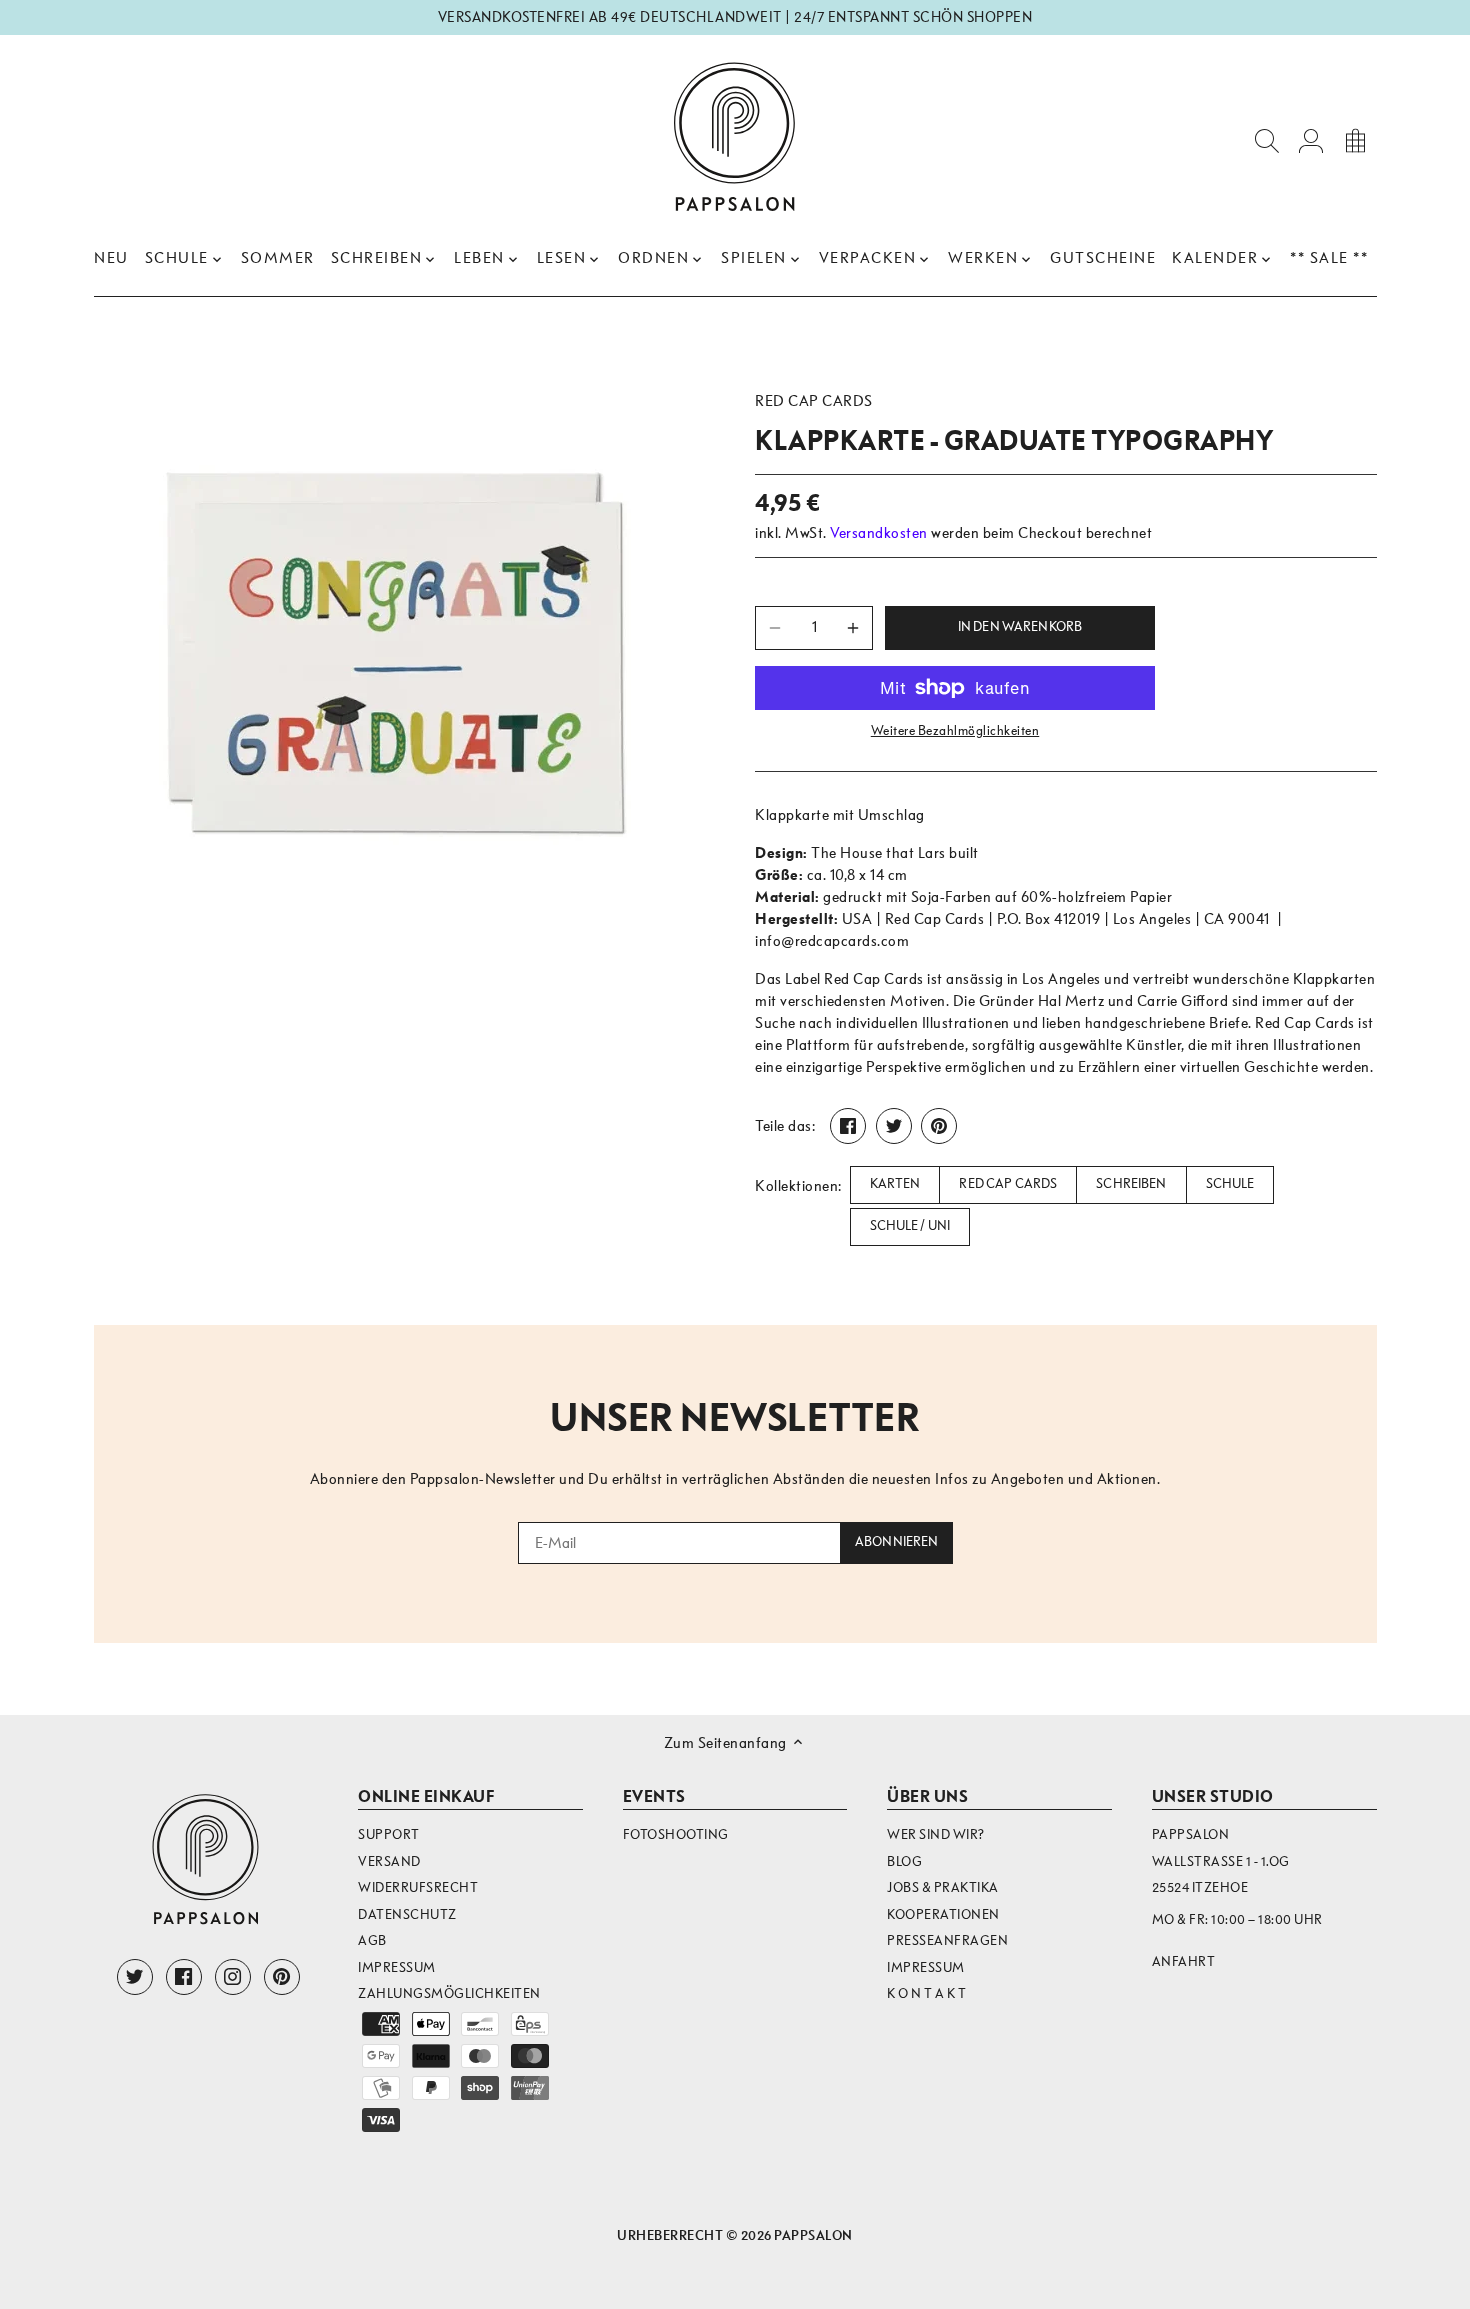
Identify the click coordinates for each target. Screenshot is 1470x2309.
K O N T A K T (927, 1993)
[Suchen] (1267, 139)
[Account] (1311, 139)
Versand (389, 1861)
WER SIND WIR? (936, 1834)
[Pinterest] (282, 1977)
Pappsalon (813, 2235)
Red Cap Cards (814, 401)
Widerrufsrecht (418, 1887)
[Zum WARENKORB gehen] (1355, 139)
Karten (895, 1184)
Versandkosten (879, 533)
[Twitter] (135, 1977)
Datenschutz (407, 1914)
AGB (372, 1940)
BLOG (904, 1861)
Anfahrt (1184, 1961)
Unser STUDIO (1213, 1796)
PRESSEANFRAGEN (947, 1940)
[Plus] (853, 628)
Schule (1230, 1184)
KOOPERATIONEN (943, 1914)
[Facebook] (184, 1977)
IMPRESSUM (926, 1967)
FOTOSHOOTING (676, 1834)
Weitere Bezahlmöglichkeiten (955, 731)
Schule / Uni (910, 1226)
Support (389, 1834)
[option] (401, 659)
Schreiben (1131, 1184)
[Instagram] (233, 1977)
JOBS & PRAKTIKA (943, 1887)
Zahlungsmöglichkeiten (449, 1993)
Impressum (397, 1967)
